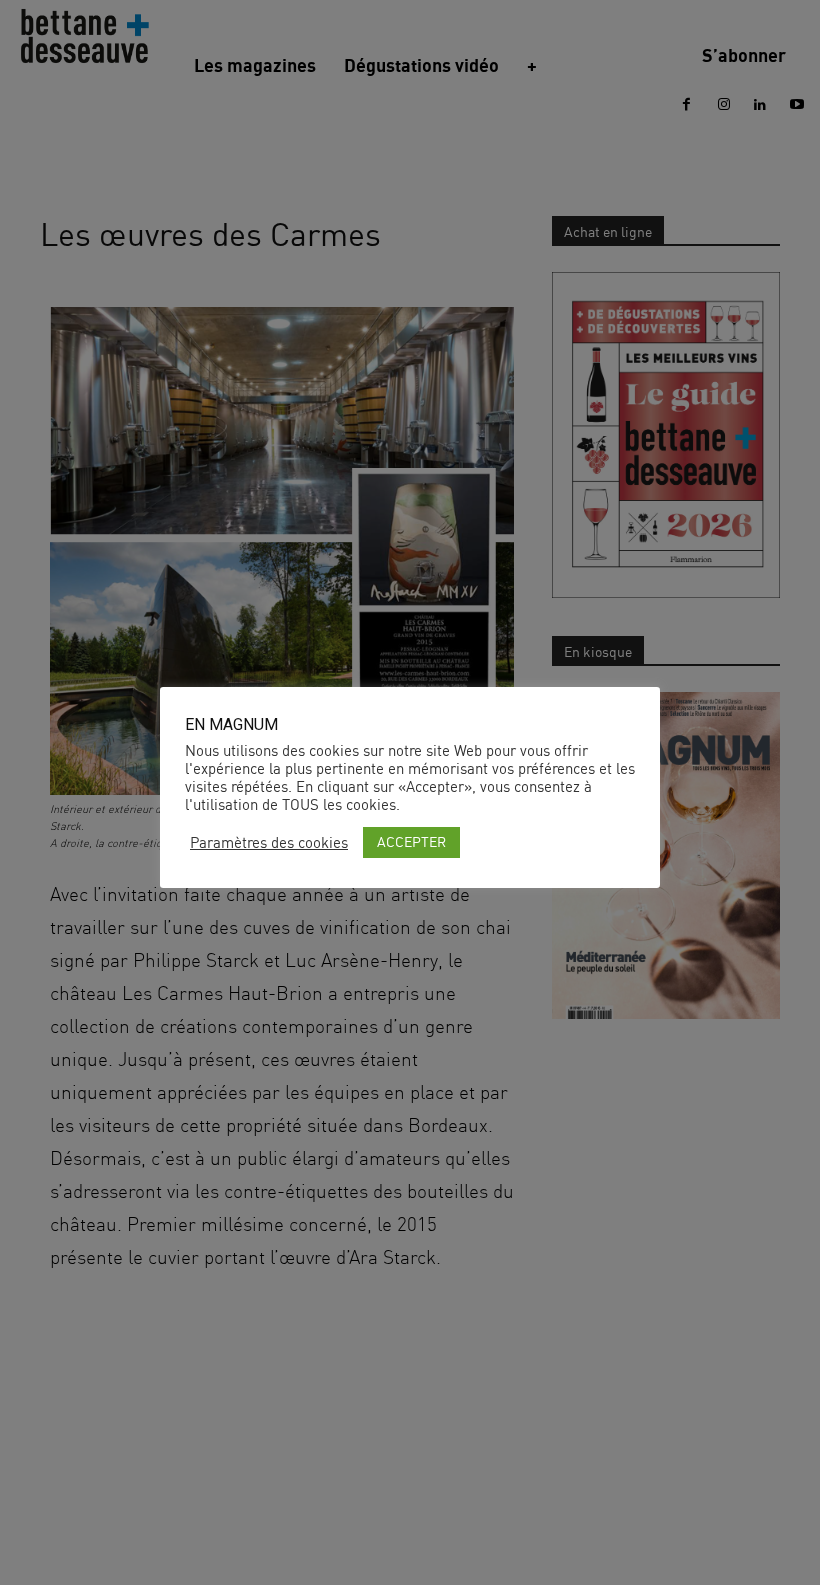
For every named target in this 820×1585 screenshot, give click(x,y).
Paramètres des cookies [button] (269, 843)
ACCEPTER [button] (411, 841)
